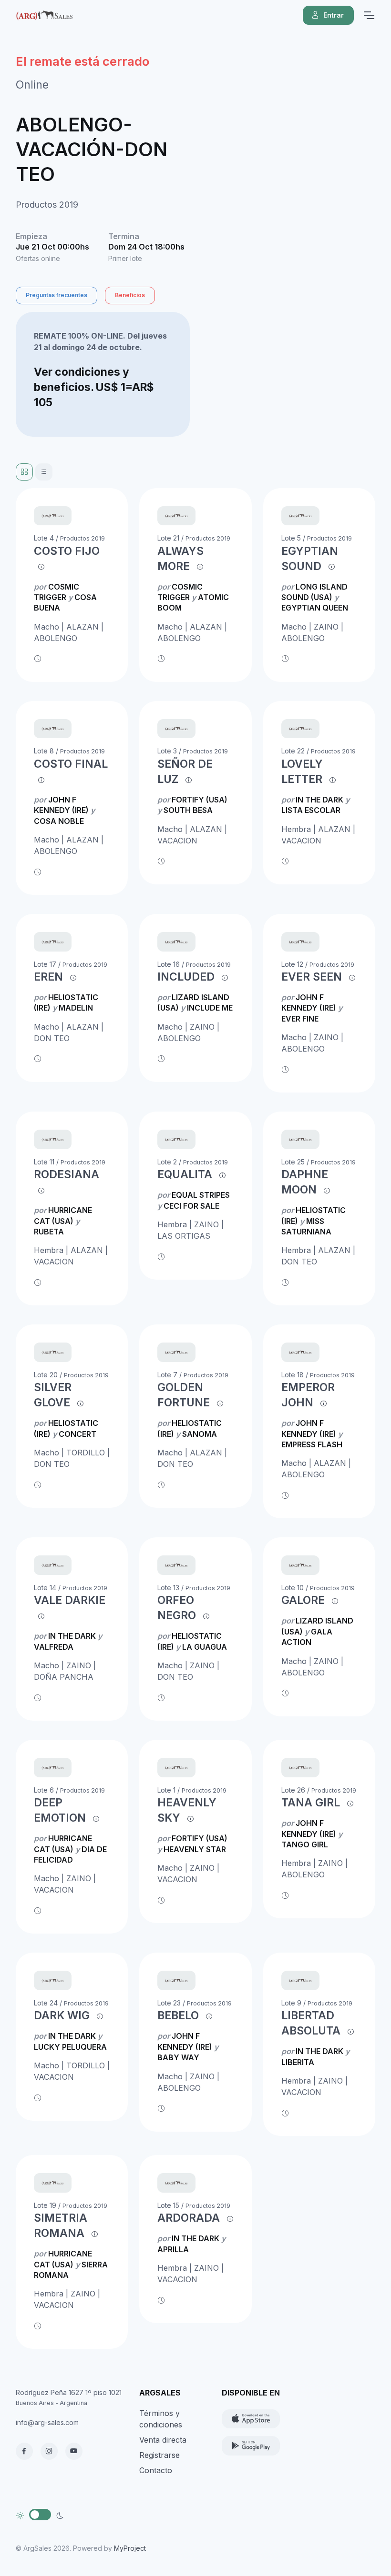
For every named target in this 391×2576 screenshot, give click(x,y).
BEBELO (178, 2015)
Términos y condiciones (161, 2419)
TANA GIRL (311, 1803)
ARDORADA (189, 2218)
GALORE (303, 1600)
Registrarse (159, 2455)
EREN (48, 977)
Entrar (334, 15)
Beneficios (130, 295)
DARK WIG (62, 2015)
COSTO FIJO (67, 551)
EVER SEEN (312, 977)
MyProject (130, 2548)
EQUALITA (185, 1174)
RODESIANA (67, 1174)
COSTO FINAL (71, 764)
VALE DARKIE (70, 1600)
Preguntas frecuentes (57, 295)
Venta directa (163, 2440)
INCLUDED (186, 977)
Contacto (156, 2470)
